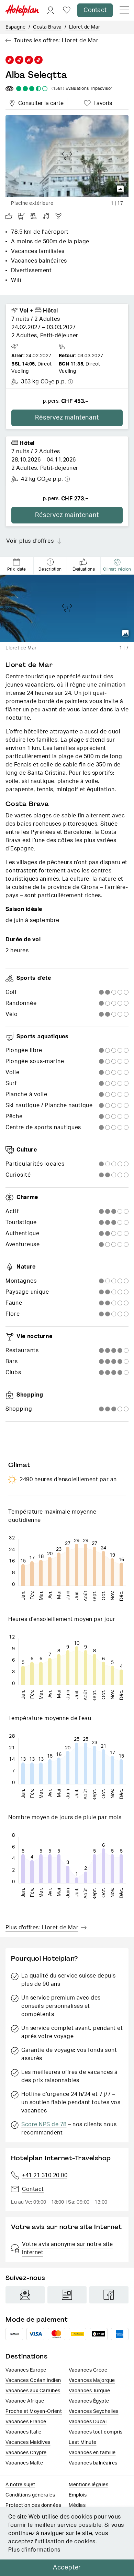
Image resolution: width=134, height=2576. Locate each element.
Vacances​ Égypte (89, 2401)
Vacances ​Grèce (88, 2370)
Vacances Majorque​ (92, 2381)
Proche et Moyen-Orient (34, 2411)
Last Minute (83, 2442)
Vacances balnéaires (93, 2463)
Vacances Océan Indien (33, 2381)
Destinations (26, 2356)
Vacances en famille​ (92, 2453)
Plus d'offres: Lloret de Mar (42, 1928)
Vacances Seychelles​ (94, 2411)
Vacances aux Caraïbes (33, 2391)
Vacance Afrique (25, 2401)
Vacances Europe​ (26, 2370)
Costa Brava (47, 27)
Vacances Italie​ (24, 2432)
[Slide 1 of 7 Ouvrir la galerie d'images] (67, 608)
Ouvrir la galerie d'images (120, 189)
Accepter (67, 2568)
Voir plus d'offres (30, 541)
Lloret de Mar (85, 27)
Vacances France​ (26, 2422)
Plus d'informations (34, 2550)
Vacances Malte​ (24, 2463)
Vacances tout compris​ (96, 2432)
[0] (67, 10)
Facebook (109, 2295)
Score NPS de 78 (44, 2124)
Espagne (16, 27)
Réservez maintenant (67, 418)
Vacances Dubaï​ (88, 2422)
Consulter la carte (40, 102)
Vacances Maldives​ (28, 2442)
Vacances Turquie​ (89, 2391)
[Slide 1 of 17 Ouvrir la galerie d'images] (67, 156)
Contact (95, 10)
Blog (67, 2295)
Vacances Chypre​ (26, 2453)
